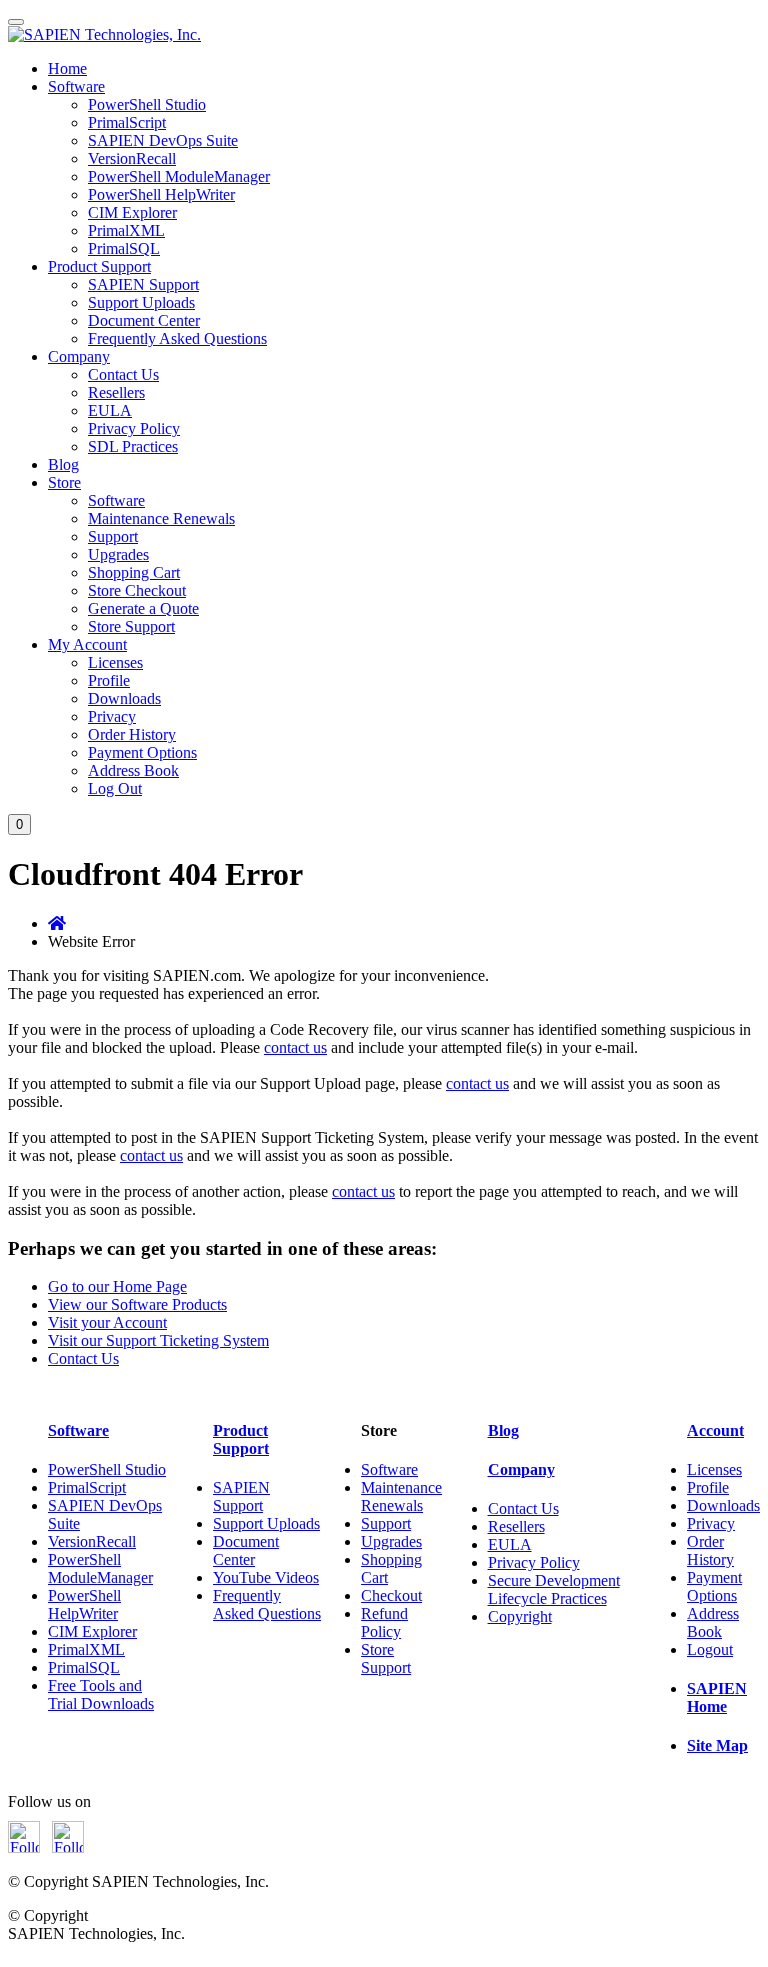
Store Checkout (137, 590)
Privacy (112, 716)
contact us (295, 1047)
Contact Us (123, 374)
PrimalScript (127, 122)
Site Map (717, 1745)
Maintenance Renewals (161, 518)
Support (113, 536)
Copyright (520, 1616)
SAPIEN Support (143, 284)
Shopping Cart (134, 572)
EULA (110, 410)
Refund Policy (384, 1622)
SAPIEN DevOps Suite (163, 140)
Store (64, 482)
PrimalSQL (124, 248)
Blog (63, 464)
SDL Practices (133, 446)
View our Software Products (137, 1304)
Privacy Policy (134, 428)
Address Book (133, 770)
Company (79, 356)
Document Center (144, 320)
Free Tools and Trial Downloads (101, 1694)
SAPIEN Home (717, 1697)
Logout (710, 1649)
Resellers (116, 392)
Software (76, 86)
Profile (109, 680)
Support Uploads (141, 302)
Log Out (115, 788)
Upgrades (118, 554)
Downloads (124, 698)
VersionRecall (132, 158)
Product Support (99, 266)
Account (715, 1430)
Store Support (131, 626)
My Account (87, 644)
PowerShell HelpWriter (161, 194)
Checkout (391, 1595)
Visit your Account (107, 1322)
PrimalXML (126, 230)
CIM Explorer (132, 212)
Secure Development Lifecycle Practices (554, 1589)
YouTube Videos (266, 1577)
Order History (132, 734)
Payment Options (142, 752)
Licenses (115, 662)
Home (67, 68)
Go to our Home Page (117, 1286)
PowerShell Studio (147, 104)
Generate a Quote (143, 608)
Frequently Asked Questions (177, 338)
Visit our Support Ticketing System (158, 1340)
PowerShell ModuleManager (179, 176)
